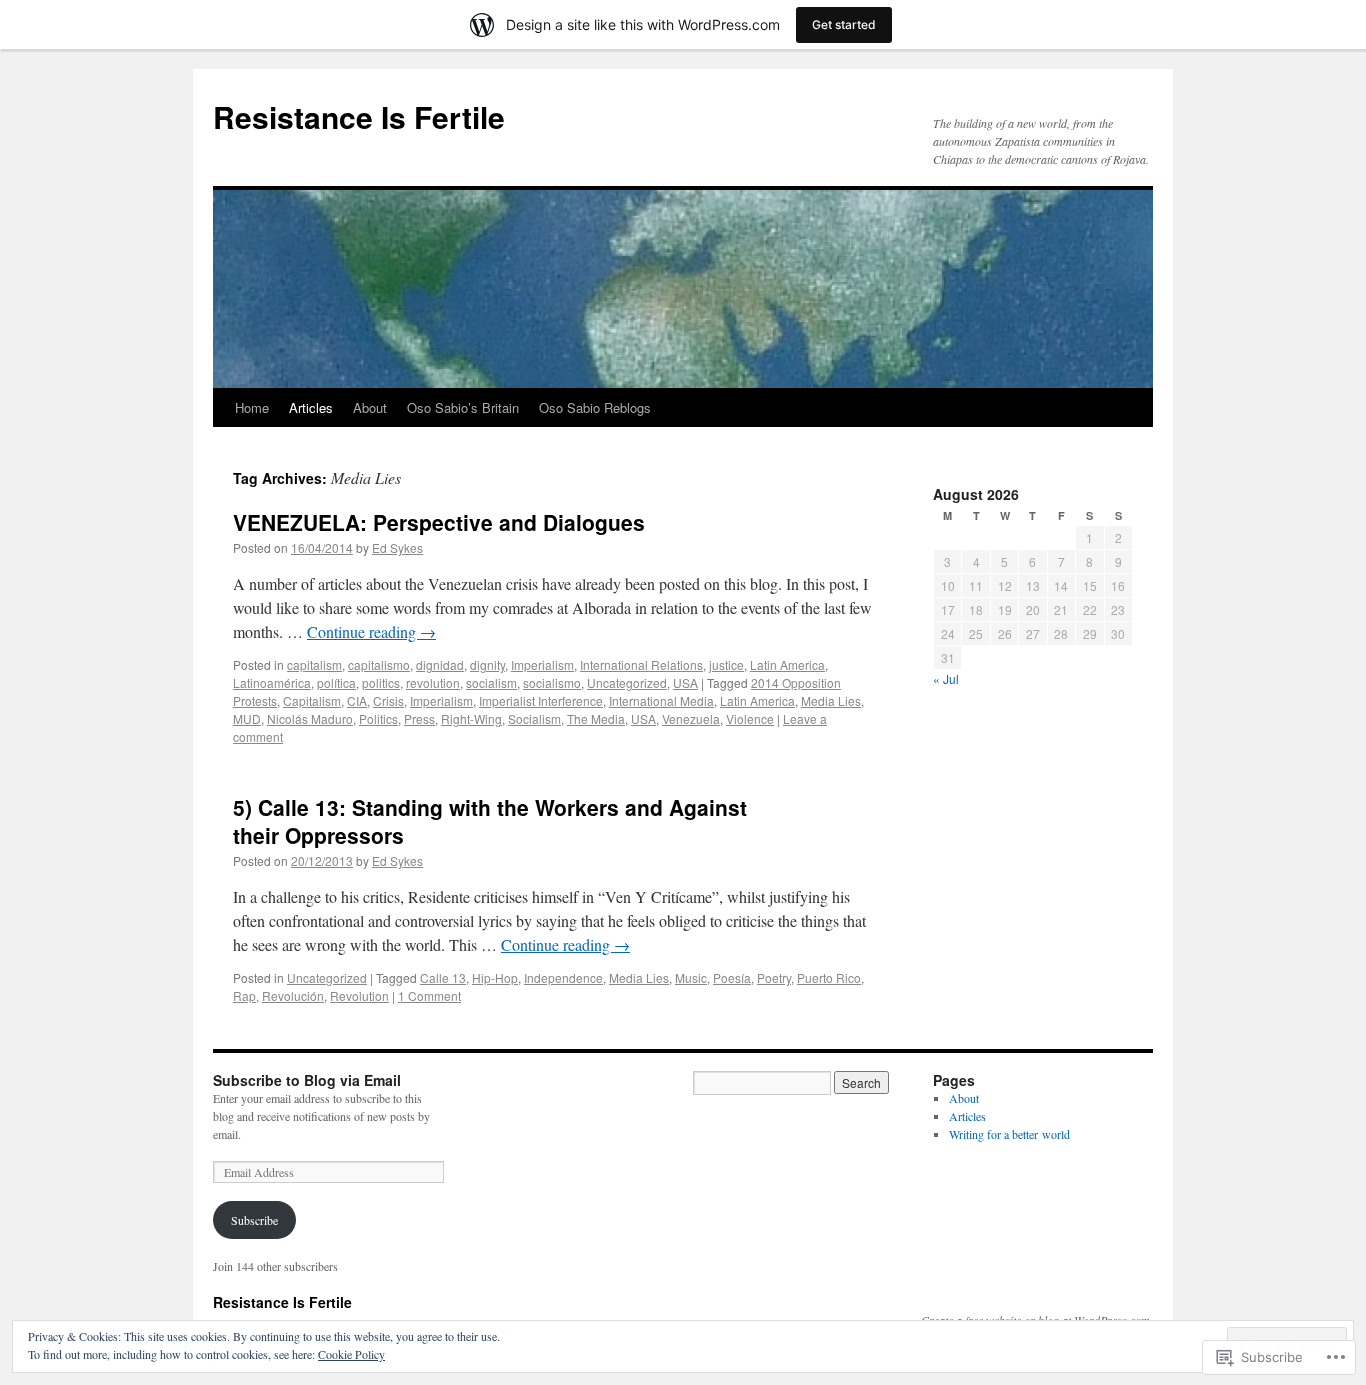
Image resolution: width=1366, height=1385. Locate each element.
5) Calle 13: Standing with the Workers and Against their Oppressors (490, 820)
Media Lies (831, 700)
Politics (378, 718)
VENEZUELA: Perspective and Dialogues (439, 522)
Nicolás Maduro (310, 718)
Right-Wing (471, 718)
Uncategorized (627, 682)
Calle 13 (443, 977)
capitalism (314, 664)
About (370, 407)
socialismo (552, 682)
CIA (357, 700)
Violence (750, 718)
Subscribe (254, 1220)
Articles (311, 407)
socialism (491, 682)
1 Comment (429, 995)
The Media (596, 718)
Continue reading (371, 631)
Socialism (534, 718)
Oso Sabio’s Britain (463, 407)
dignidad (440, 664)
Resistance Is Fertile (359, 116)
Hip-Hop (495, 977)
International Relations (641, 664)
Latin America (787, 664)
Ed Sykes (397, 547)
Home (252, 407)
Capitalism (312, 700)
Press (419, 718)
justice (726, 664)
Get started (844, 24)
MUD (247, 718)
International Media (661, 700)
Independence (563, 977)
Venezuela (691, 718)
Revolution (359, 995)
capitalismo (379, 664)
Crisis (388, 700)
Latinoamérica (272, 682)
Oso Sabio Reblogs (595, 407)
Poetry (774, 977)
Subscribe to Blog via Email (307, 1080)
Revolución (293, 995)
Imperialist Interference (541, 700)
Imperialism (542, 664)
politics (381, 682)
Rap (244, 995)
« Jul (946, 678)
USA (685, 682)
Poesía (732, 977)
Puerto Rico (829, 977)
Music (691, 977)
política (336, 682)
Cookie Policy (351, 1354)
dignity (487, 664)
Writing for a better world (1009, 1134)
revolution (433, 682)
